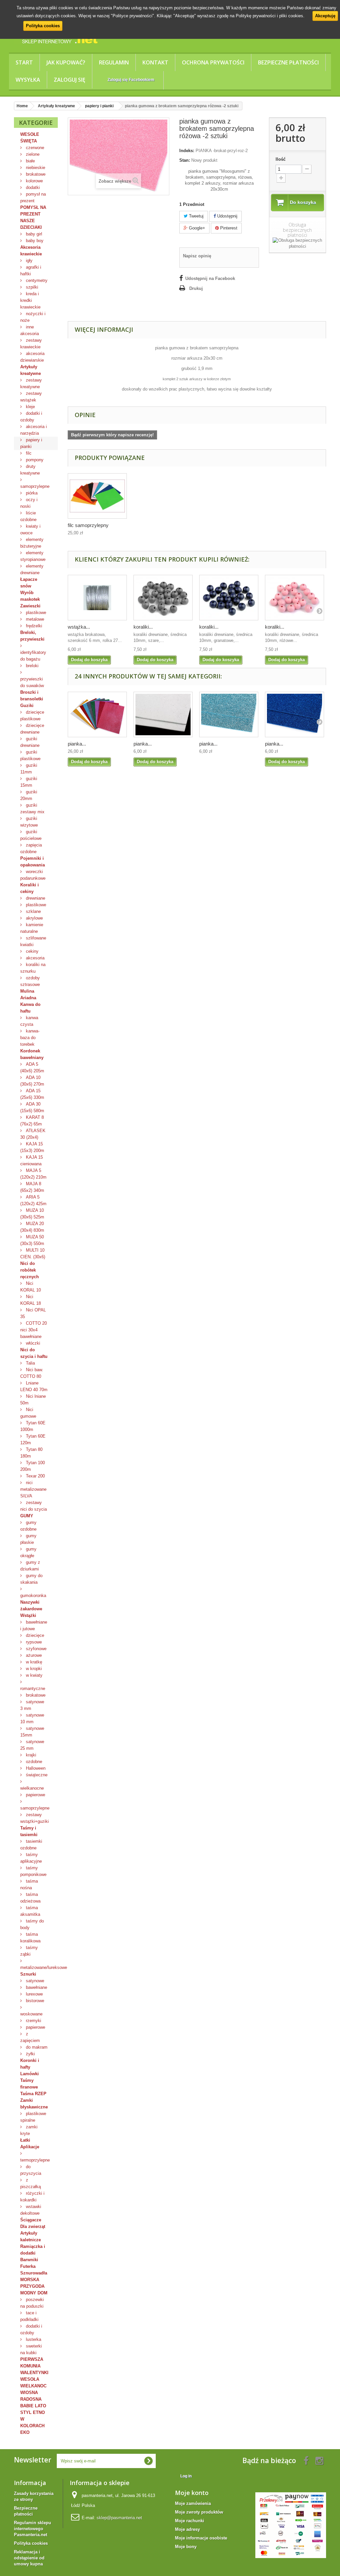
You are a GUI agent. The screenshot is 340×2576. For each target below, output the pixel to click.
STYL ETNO (33, 2412)
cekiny (32, 951)
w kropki (33, 1669)
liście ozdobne (28, 516)
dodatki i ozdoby (31, 417)
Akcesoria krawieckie (31, 251)
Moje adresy (187, 2529)
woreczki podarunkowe (33, 875)
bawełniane (36, 1987)
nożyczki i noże (33, 317)
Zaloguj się (70, 80)
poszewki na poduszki (32, 2303)
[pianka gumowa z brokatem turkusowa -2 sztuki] (229, 714)
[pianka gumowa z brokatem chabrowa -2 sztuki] (295, 714)
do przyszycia (31, 2170)
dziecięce (34, 1635)
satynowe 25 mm (32, 1745)
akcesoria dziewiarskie (32, 357)
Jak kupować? (66, 62)
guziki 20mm (29, 795)
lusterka (33, 2339)
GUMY (27, 1516)
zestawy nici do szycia (34, 1506)
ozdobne (33, 1762)
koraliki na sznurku (33, 968)
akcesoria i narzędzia (34, 430)
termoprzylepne (35, 2160)
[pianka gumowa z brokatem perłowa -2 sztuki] (163, 714)
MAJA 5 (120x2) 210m (33, 1174)
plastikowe (35, 613)
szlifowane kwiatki (33, 941)
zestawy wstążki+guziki (35, 1818)
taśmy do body (32, 1924)
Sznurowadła (34, 2273)
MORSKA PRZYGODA (32, 2283)
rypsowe (33, 1642)
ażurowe (33, 1655)
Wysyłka (28, 80)
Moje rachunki (190, 2521)
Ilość (281, 159)
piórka (31, 493)
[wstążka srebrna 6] (97, 598)
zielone (32, 154)
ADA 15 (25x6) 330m (32, 1094)
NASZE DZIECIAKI (31, 224)
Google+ (196, 228)
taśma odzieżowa (30, 1898)
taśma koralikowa (30, 1938)
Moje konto (192, 2493)
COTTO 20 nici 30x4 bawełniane (34, 1330)
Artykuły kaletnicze (31, 2236)
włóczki (32, 1343)
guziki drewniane (30, 742)
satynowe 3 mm (32, 1705)
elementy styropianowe (33, 556)
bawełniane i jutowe (34, 1625)
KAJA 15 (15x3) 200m (32, 1147)
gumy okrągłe (28, 1552)
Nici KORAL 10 (31, 1287)
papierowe (35, 1795)
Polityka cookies (43, 26)
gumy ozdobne (28, 1526)
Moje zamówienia (193, 2503)
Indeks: (187, 151)
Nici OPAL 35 (33, 1313)
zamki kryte (29, 2130)
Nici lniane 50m (33, 1400)
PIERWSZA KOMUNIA (32, 2363)
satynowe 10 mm (32, 1718)
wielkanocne (32, 1788)
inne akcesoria (30, 330)
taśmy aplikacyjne (31, 1858)
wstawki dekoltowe (31, 2210)
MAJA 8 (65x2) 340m (32, 1187)
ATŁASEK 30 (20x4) (33, 1134)
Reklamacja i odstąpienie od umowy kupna (29, 2558)
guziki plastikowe (30, 755)
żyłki (30, 2054)
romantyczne (33, 1688)
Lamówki (30, 2074)
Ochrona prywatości (213, 62)
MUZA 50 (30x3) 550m (32, 1240)
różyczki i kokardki (32, 2197)
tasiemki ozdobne (31, 1845)
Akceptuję (325, 16)
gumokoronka (33, 1596)
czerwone (34, 148)
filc (28, 453)
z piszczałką (31, 2183)
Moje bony (186, 2547)
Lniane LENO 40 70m (34, 1386)
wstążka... (79, 627)
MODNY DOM (34, 2293)
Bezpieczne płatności (288, 62)
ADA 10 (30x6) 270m (32, 1081)
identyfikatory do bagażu (33, 656)
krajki (30, 1755)
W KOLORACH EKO (32, 2426)
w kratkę (33, 1662)
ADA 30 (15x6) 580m (32, 1107)
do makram (36, 2047)
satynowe (34, 1981)
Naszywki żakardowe (31, 1605)
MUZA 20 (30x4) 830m (32, 1227)
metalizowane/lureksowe (39, 1967)
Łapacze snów (29, 583)
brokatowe (35, 174)
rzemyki (33, 2021)
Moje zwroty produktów (199, 2512)
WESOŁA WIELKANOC (33, 2383)
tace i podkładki (29, 2316)
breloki (32, 666)
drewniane (35, 898)
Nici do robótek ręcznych (30, 1270)
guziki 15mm (29, 782)
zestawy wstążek (31, 397)
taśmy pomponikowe (33, 1871)
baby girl (33, 234)
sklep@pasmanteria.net (119, 2518)
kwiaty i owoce (30, 530)
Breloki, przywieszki (32, 636)
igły (29, 261)
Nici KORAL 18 (31, 1300)
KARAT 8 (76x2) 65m (32, 1121)
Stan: (185, 160)
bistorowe (34, 2001)
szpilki (31, 287)
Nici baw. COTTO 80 (32, 1373)
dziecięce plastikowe (32, 715)
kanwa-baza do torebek (30, 1038)
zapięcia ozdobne (31, 848)
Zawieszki (30, 606)
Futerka (28, 2266)
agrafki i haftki (31, 270)
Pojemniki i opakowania (33, 862)
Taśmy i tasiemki (29, 1831)
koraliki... (143, 627)
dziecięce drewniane (32, 729)
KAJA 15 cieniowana (32, 1160)
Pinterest (228, 228)
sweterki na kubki (31, 2349)
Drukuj (196, 288)
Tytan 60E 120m (33, 1439)
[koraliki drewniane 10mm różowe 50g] (295, 598)
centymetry (36, 280)
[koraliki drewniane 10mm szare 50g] (163, 598)
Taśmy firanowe (29, 2084)
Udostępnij (227, 216)
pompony (34, 460)
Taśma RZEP (33, 2094)
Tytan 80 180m (31, 1453)
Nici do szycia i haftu (34, 1353)
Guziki (27, 706)
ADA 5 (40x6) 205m (32, 1067)
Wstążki (28, 1615)
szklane (33, 911)
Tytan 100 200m (33, 1466)
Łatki (25, 2140)
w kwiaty (34, 1675)
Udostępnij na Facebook (210, 278)
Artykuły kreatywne (31, 370)
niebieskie (35, 168)
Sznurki (28, 1974)
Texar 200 (35, 1476)
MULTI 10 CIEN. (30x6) (33, 1253)
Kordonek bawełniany (32, 1054)
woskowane (31, 2014)
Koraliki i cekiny (30, 888)
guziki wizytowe (29, 822)
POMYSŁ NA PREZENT (33, 211)
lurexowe (34, 1994)
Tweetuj (196, 216)
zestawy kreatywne (31, 383)
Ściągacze (31, 2220)
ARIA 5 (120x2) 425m (33, 1200)
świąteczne (36, 1775)
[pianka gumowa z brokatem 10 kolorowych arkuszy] (97, 714)
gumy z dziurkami (30, 1566)
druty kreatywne (30, 470)
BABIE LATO (33, 2406)
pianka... (77, 744)
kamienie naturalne (32, 928)
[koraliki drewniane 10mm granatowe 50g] (229, 598)
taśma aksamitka (30, 1911)
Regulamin (114, 62)
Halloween (35, 1768)
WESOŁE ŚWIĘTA (30, 138)
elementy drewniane (32, 569)
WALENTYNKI (34, 2373)
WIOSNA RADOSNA (31, 2396)
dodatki (32, 187)
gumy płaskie (28, 1539)
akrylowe (34, 918)
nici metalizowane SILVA (33, 1489)
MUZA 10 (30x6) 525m (32, 1214)
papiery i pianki (31, 443)
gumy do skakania (31, 1579)
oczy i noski (29, 503)
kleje (30, 407)
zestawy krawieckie (31, 344)
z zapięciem (30, 2037)
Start (24, 62)
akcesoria (35, 958)
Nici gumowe (28, 1413)
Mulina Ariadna (28, 994)
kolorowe (34, 181)
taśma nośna (29, 1884)
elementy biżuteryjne (32, 543)
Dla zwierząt (33, 2226)
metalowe (34, 619)
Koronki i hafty (30, 2064)
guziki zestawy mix (32, 808)
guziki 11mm (29, 769)
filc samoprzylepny (88, 525)
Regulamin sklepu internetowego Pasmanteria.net (33, 2529)
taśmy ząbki (29, 1951)
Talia (30, 1363)
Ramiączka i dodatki (33, 2250)
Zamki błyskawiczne (34, 2104)
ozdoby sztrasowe (30, 981)
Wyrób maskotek (30, 596)
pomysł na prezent (33, 197)
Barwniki (29, 2260)
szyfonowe (36, 1649)
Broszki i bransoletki (32, 696)
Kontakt (155, 62)
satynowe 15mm (32, 1732)
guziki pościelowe (31, 835)
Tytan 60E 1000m (33, 1426)
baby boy (34, 241)
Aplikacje (30, 2147)
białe (30, 161)
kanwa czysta (29, 1021)
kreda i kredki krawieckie (30, 300)
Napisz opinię (197, 256)
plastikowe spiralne (33, 2117)
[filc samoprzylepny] (97, 496)
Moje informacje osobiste (201, 2538)
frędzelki (33, 626)
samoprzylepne (35, 486)
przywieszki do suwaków (32, 682)
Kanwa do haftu (30, 1008)
